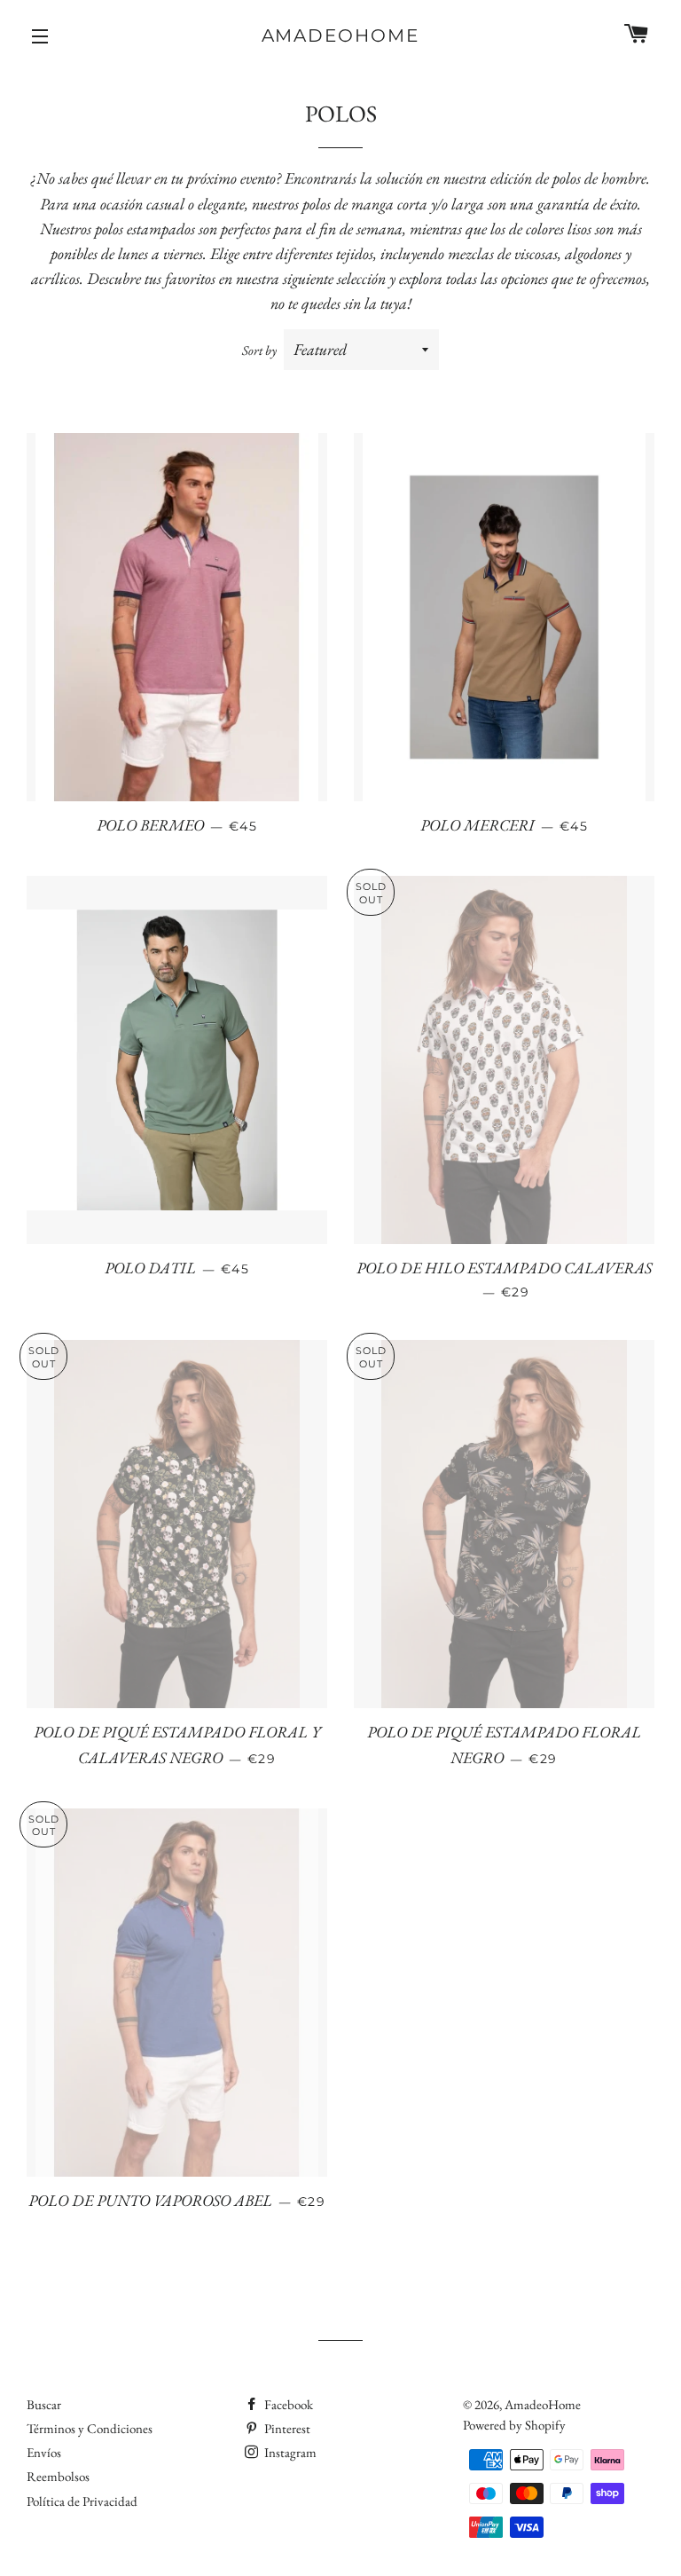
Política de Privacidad (82, 2501)
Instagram (289, 2452)
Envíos (44, 2452)
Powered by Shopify (514, 2425)
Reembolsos (58, 2476)
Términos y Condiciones (90, 2428)
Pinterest (286, 2428)
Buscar (44, 2404)
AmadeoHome (341, 35)
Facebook (287, 2404)
